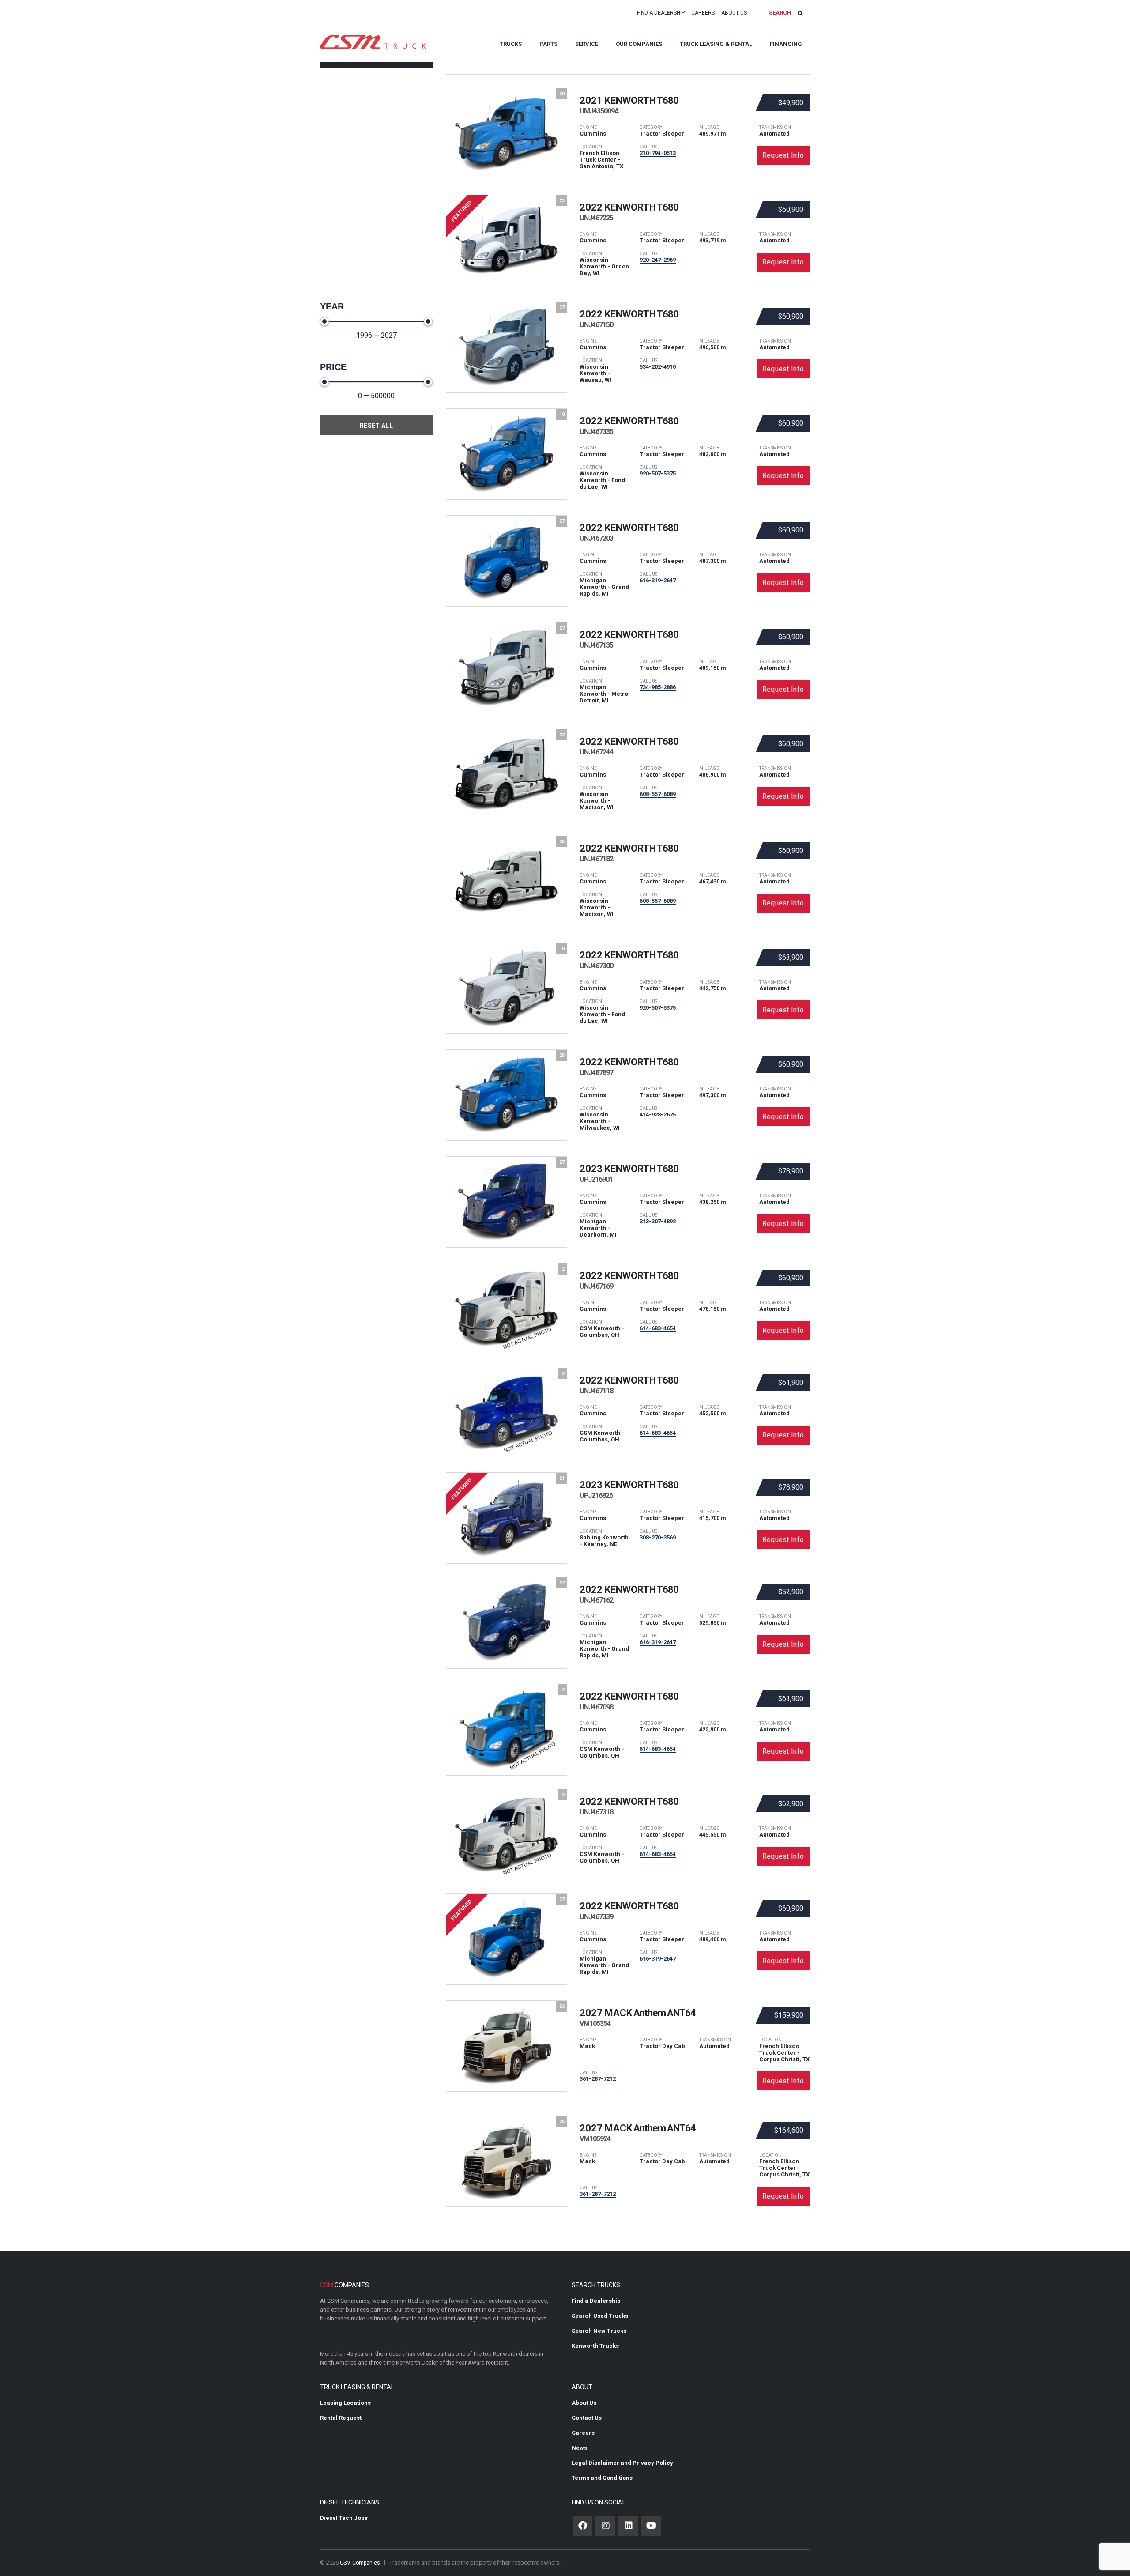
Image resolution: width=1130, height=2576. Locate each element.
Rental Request (341, 2418)
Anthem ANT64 (638, 2018)
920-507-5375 (658, 473)
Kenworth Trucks (595, 2346)
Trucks (511, 44)
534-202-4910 (658, 367)
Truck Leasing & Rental (716, 44)
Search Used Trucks (600, 2316)
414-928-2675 (658, 1115)
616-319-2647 (658, 580)
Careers (703, 13)
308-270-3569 (658, 1537)
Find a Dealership (661, 13)
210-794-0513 (658, 153)
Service (587, 44)
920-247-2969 (658, 260)
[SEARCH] (800, 13)
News (579, 2448)
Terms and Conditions (602, 2478)
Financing (786, 44)
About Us (734, 13)
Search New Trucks (599, 2331)
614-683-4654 (658, 1328)
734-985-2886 (658, 687)
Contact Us (587, 2418)
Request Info (783, 155)
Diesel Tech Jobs (344, 2518)
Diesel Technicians (350, 2502)
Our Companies (639, 44)
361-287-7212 (598, 2079)
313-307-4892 (658, 1221)
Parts (548, 44)
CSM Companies (360, 2563)
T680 (629, 105)
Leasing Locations (345, 2403)
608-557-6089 (658, 794)
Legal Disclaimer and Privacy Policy (622, 2463)
